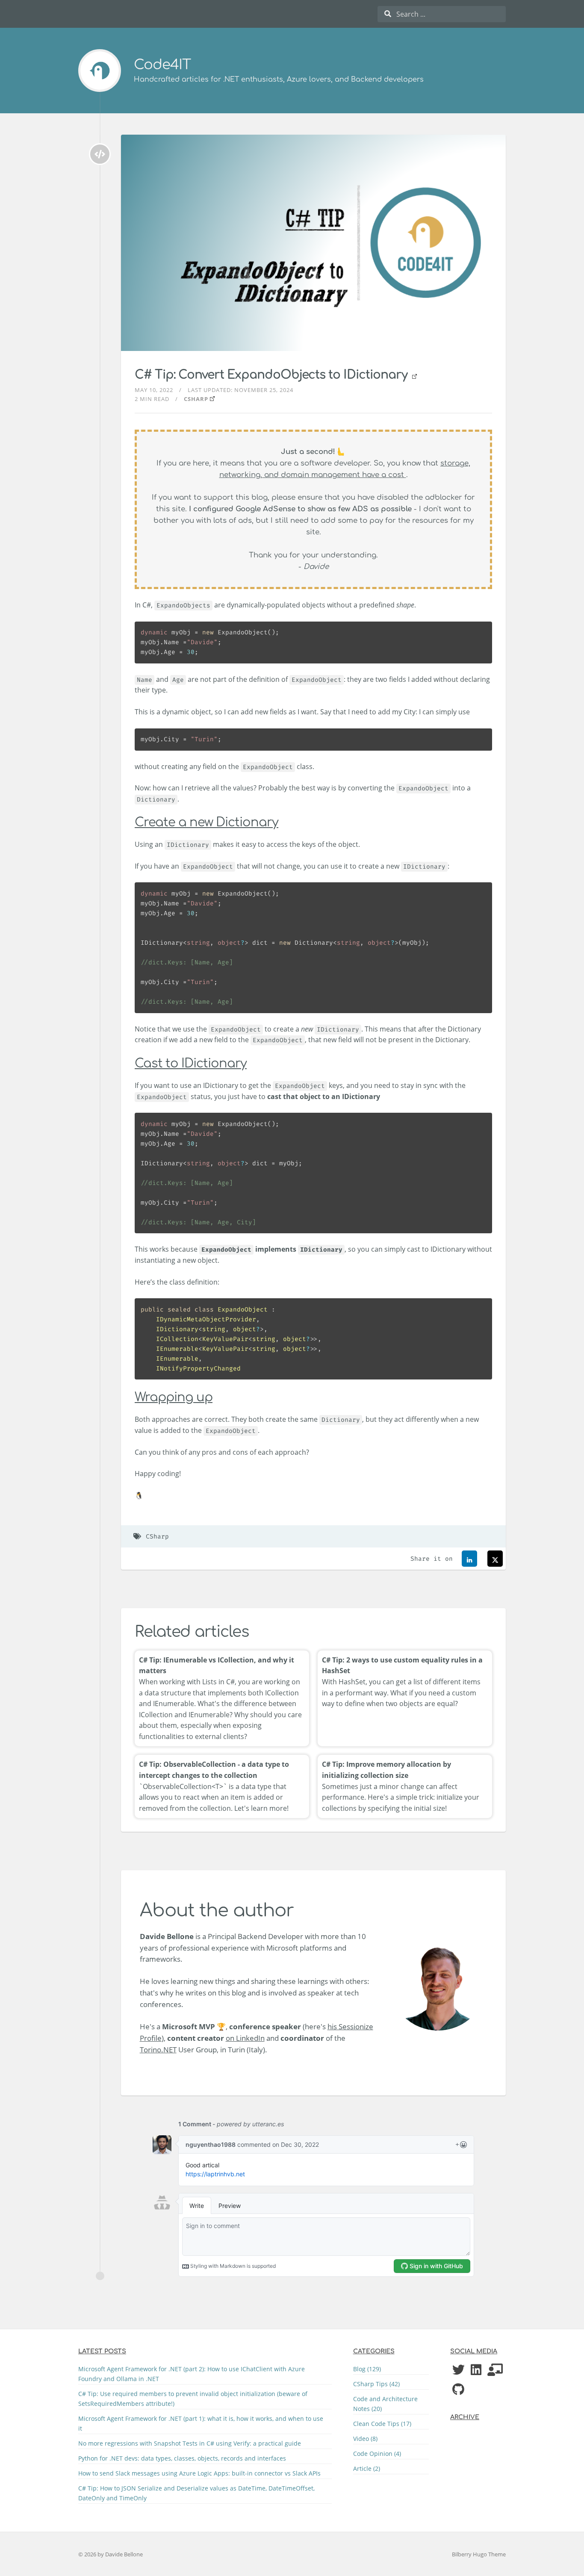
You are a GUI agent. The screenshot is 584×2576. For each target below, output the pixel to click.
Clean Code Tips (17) (382, 2424)
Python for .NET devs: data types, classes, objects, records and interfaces (182, 2458)
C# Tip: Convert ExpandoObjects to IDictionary (273, 375)
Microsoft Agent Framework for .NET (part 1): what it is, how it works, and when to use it (201, 2423)
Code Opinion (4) (377, 2454)
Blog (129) (367, 2369)
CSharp (196, 399)
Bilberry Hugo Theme (479, 2554)
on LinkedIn (245, 2038)
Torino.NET (158, 2050)
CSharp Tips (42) (376, 2384)
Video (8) (365, 2439)
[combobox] (442, 14)
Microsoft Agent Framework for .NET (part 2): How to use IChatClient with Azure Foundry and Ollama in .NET (192, 2374)
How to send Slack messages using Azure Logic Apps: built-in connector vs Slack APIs (199, 2473)
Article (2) (367, 2468)
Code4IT (162, 65)
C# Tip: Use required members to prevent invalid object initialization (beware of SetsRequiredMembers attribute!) (193, 2399)
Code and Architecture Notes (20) (385, 2404)
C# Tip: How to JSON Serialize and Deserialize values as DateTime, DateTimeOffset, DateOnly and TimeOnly (196, 2493)
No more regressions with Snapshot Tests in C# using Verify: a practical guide (190, 2443)
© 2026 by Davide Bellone (111, 2554)
